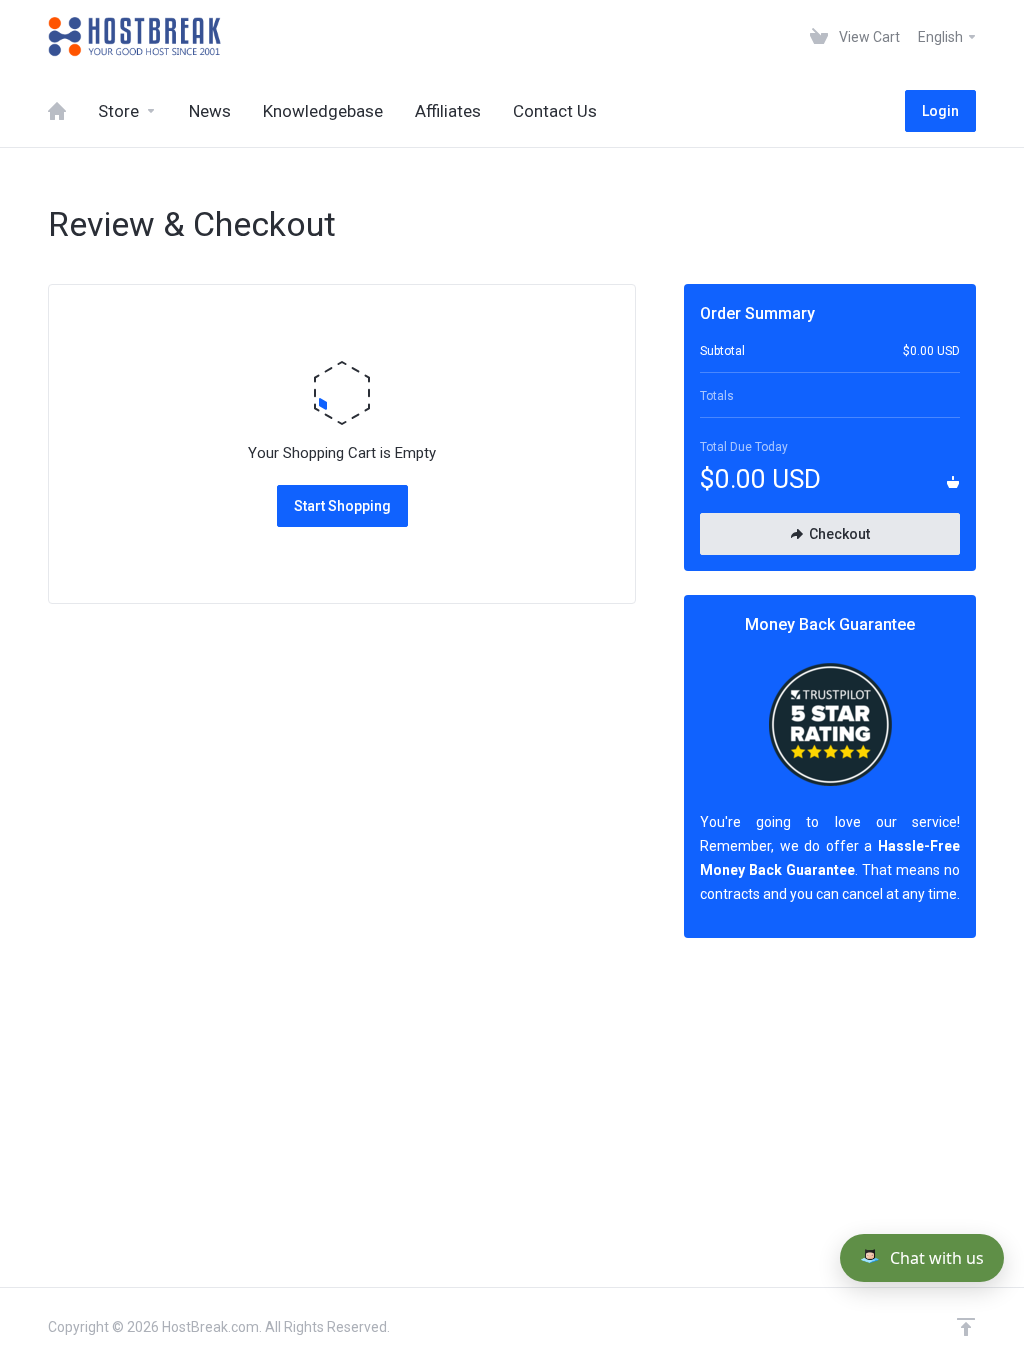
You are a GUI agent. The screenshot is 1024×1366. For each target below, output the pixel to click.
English (942, 37)
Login (940, 111)
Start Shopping (342, 506)
